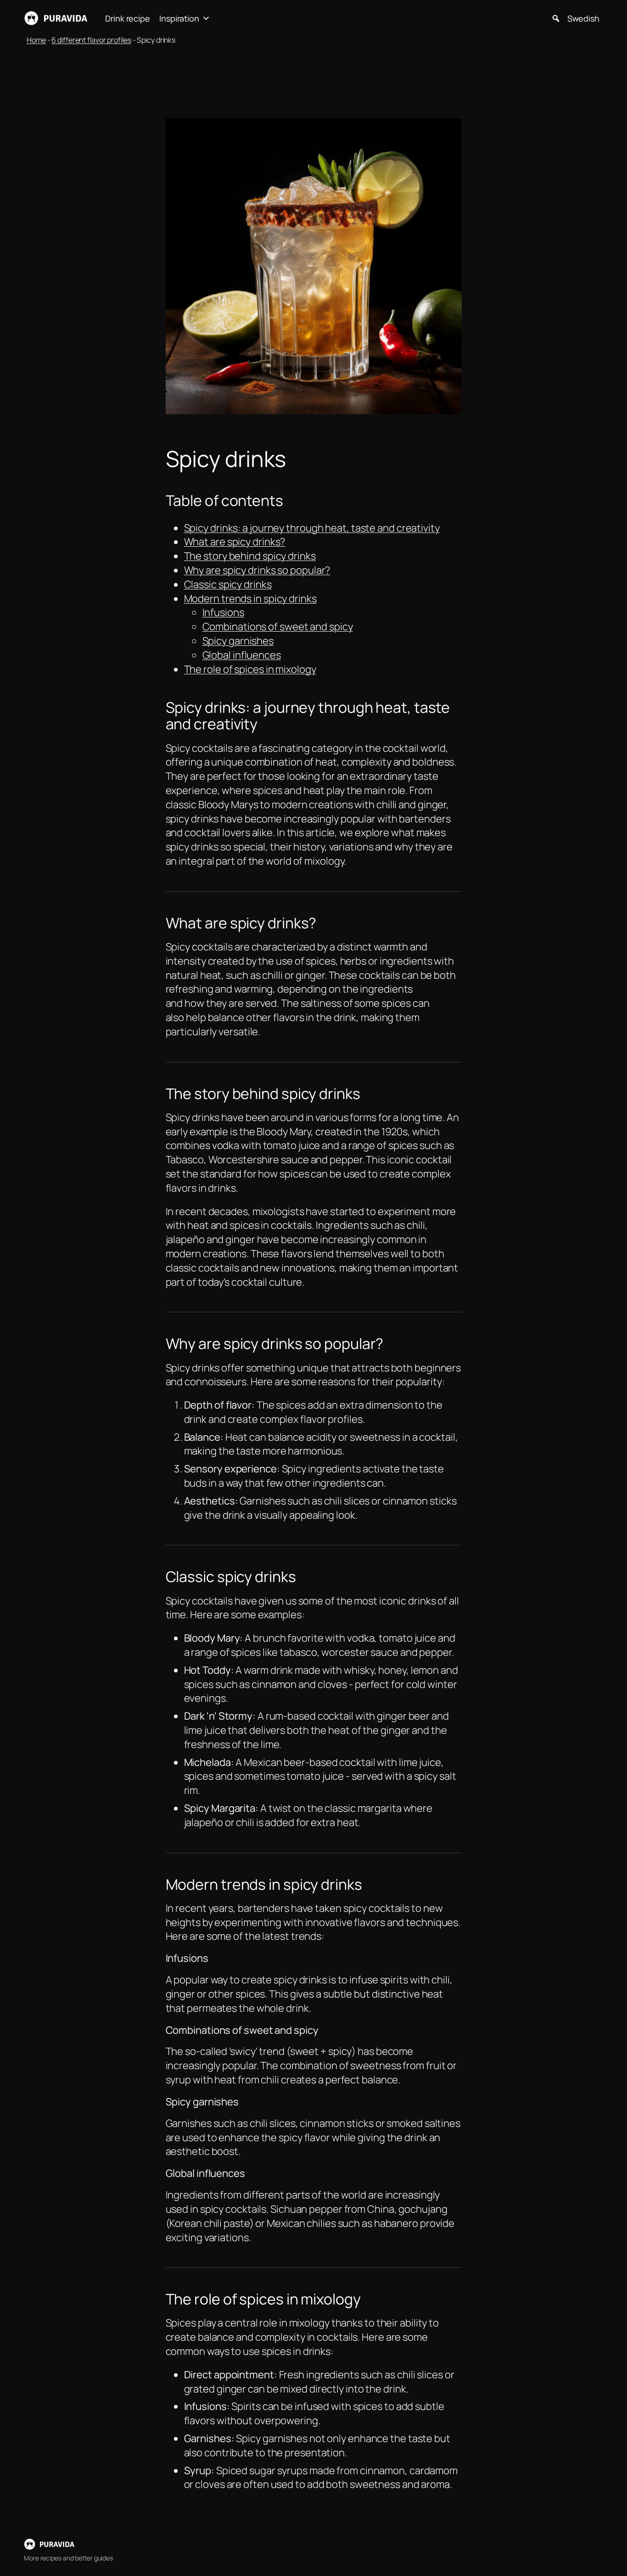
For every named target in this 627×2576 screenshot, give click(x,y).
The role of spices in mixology (250, 669)
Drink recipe (128, 18)
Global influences (242, 655)
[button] (556, 18)
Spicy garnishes (238, 641)
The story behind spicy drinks (250, 556)
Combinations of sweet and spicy (278, 627)
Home (36, 40)
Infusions (223, 612)
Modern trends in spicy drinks (250, 599)
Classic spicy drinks (228, 584)
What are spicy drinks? (235, 542)
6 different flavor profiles (91, 40)
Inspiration (179, 18)
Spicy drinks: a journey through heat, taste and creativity (312, 528)
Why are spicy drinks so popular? (257, 570)
